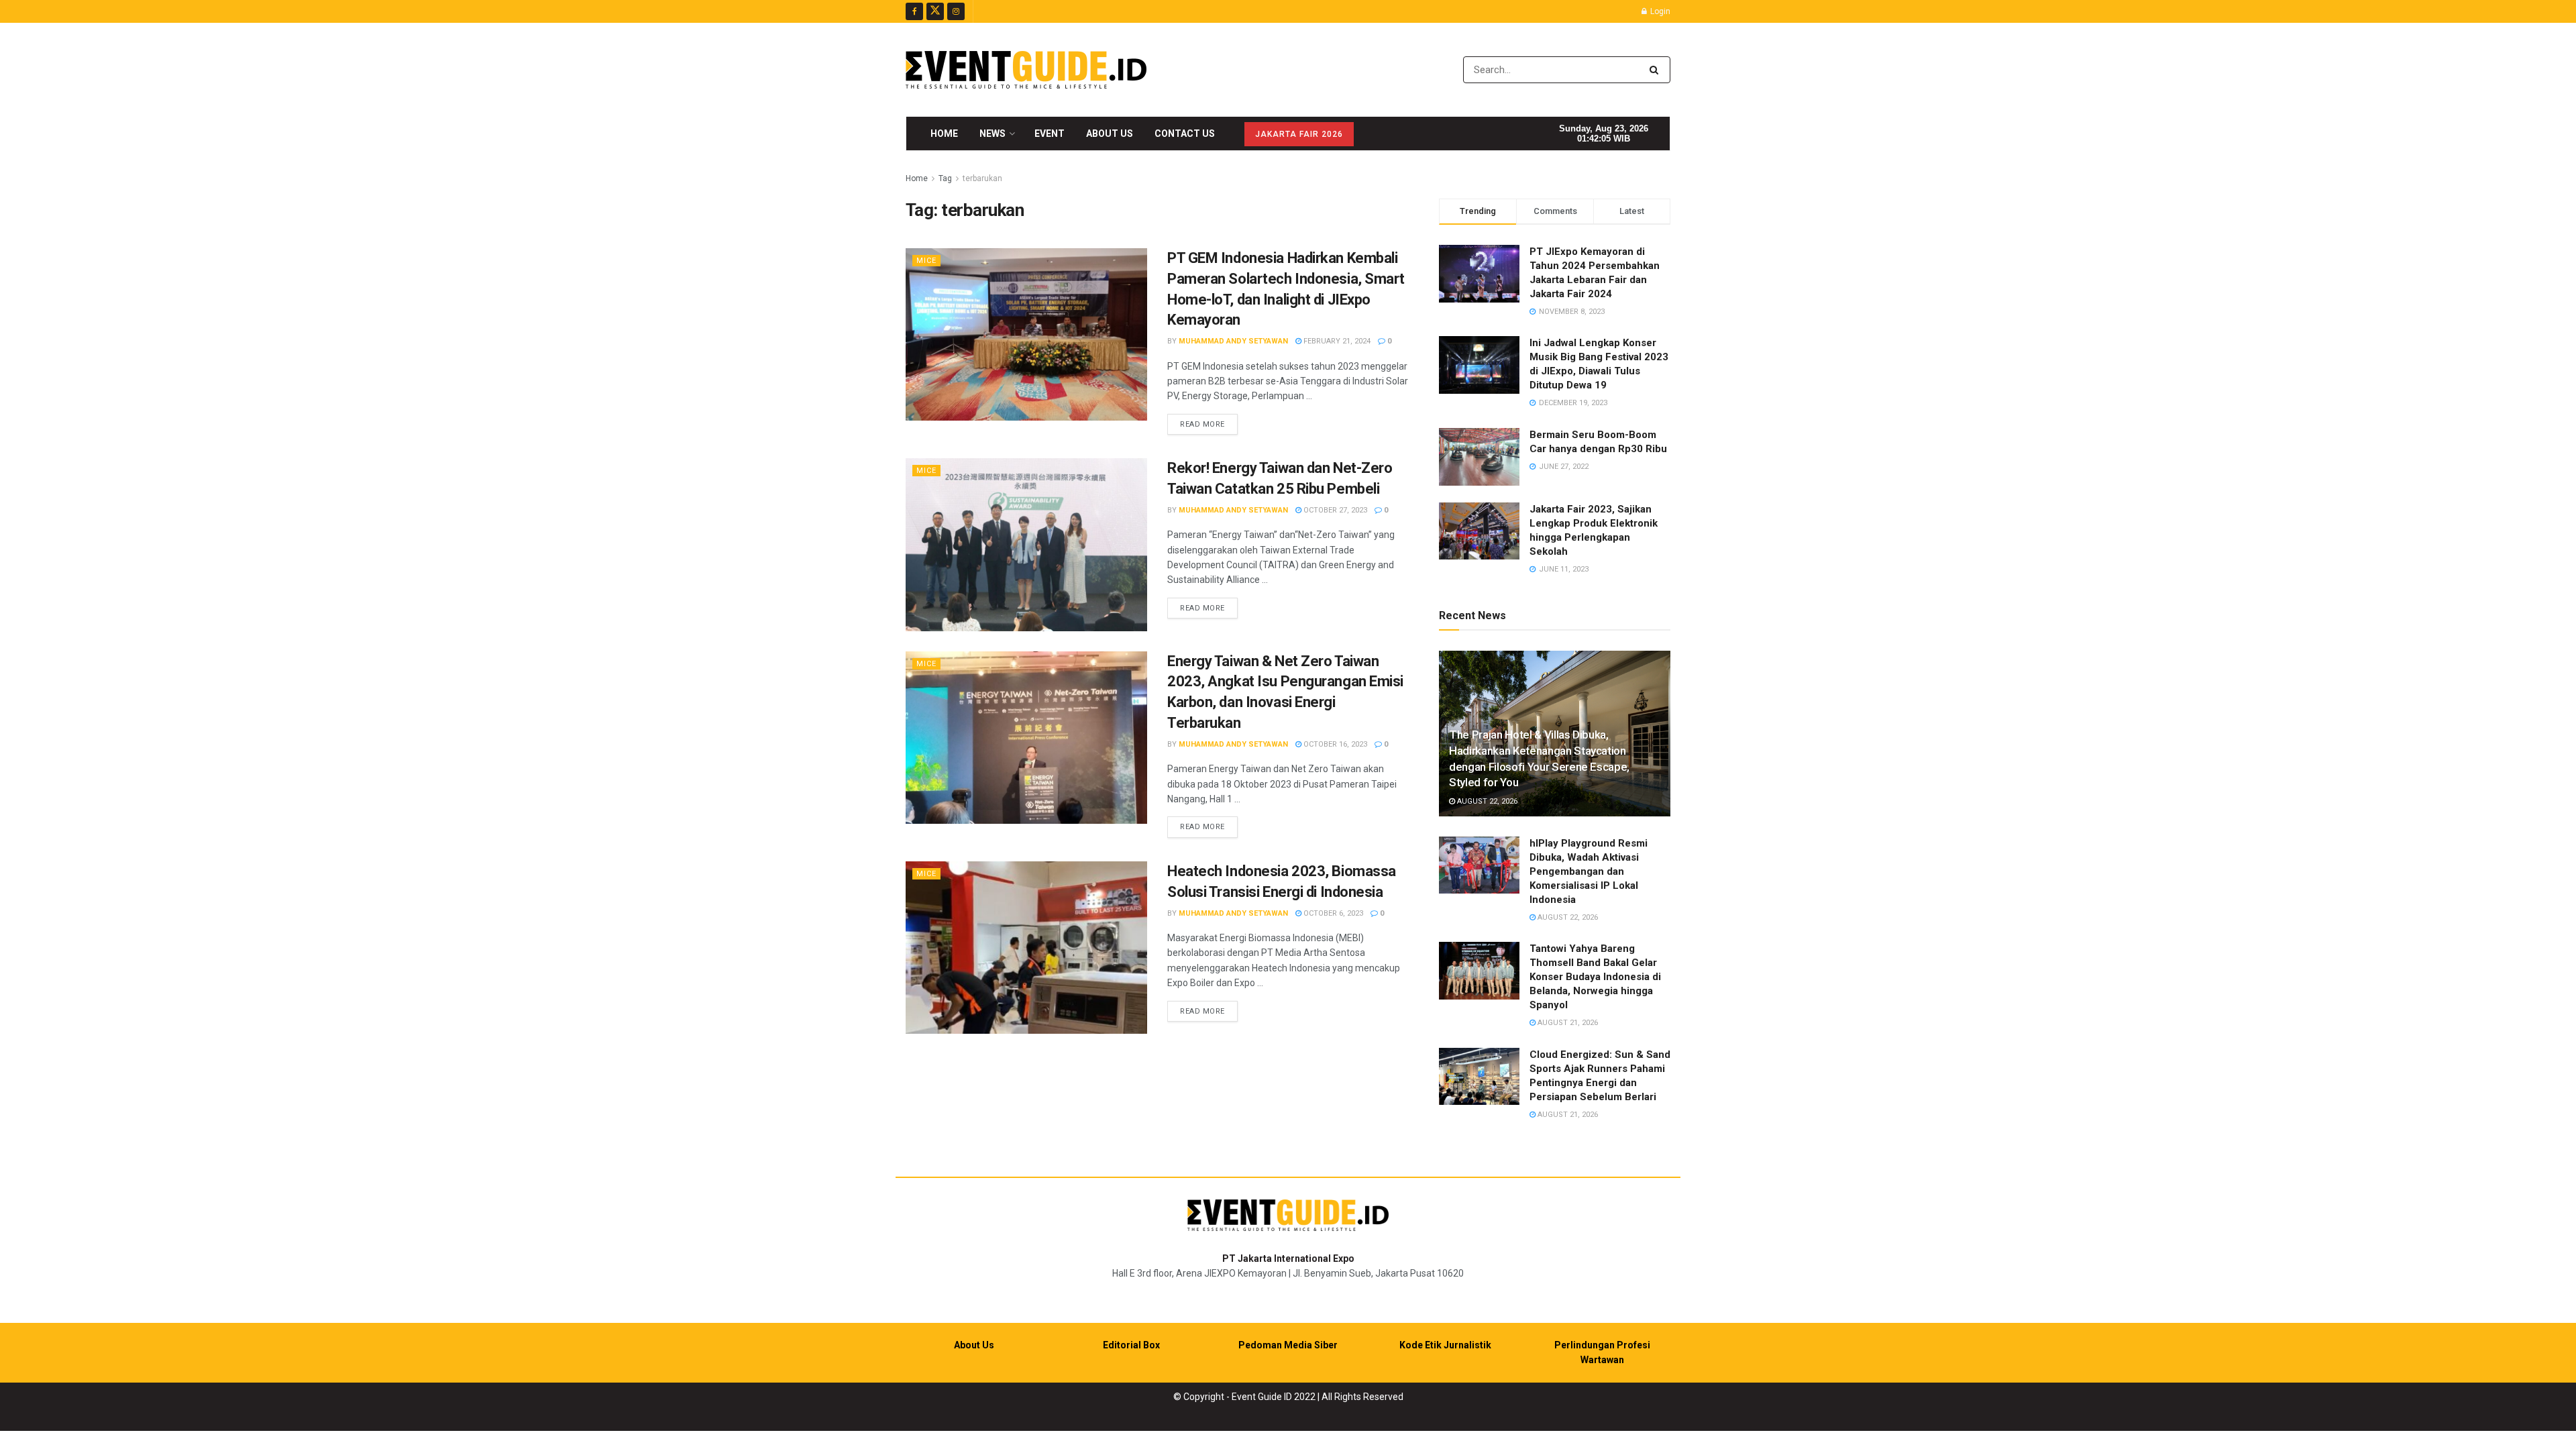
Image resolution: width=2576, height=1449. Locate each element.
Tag (945, 178)
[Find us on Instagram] (956, 11)
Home (944, 133)
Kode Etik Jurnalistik (1445, 1345)
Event (1050, 133)
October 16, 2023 (1334, 744)
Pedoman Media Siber (1288, 1345)
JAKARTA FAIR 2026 (1299, 134)
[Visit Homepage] (1026, 70)
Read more (1209, 424)
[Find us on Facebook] (914, 11)
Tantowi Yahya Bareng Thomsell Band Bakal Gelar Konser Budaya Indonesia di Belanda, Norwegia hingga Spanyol (1595, 977)
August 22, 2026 (1486, 801)
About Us (1110, 133)
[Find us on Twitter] (935, 11)
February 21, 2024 (1336, 341)
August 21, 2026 (1567, 1023)
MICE (926, 261)
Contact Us (1185, 133)
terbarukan (982, 178)
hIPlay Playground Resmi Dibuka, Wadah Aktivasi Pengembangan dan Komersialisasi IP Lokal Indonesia (1589, 871)
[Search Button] (1657, 70)
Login (1659, 11)
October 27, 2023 (1334, 510)
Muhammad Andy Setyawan (1233, 341)
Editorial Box (1131, 1345)
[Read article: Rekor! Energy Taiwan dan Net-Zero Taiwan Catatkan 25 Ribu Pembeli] (1026, 544)
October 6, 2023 (1332, 913)
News (992, 133)
